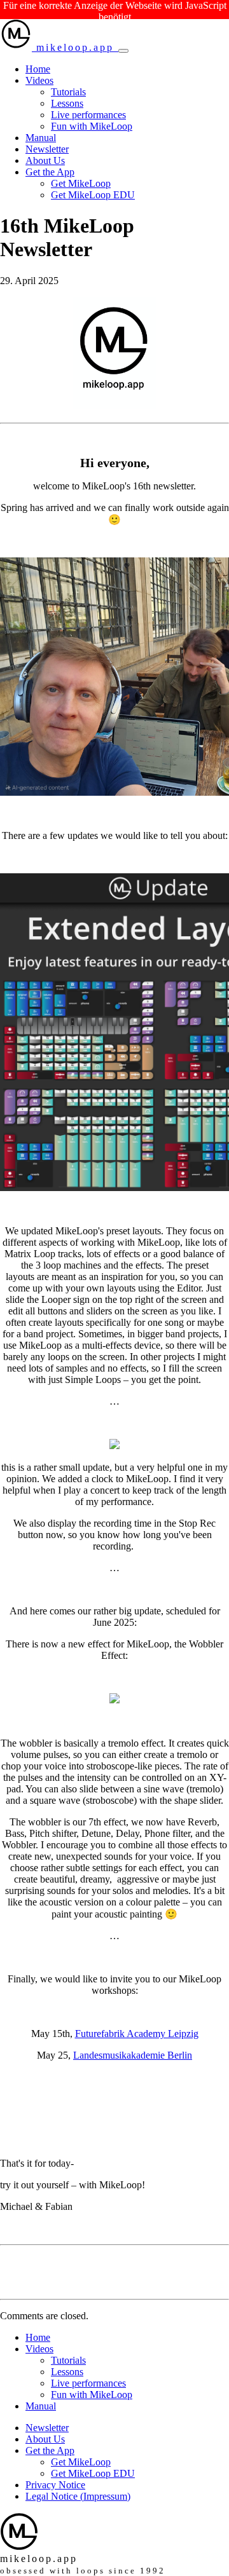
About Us (45, 160)
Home (38, 69)
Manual (41, 138)
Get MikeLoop (81, 183)
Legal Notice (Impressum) (78, 2496)
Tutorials (68, 92)
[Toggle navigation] (123, 51)
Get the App (50, 172)
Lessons (67, 103)
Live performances (88, 115)
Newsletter (47, 149)
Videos (39, 80)
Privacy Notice (55, 2485)
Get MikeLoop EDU (93, 195)
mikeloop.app (75, 47)
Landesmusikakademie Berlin (133, 2055)
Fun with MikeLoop (92, 126)
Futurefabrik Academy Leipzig (137, 2034)
